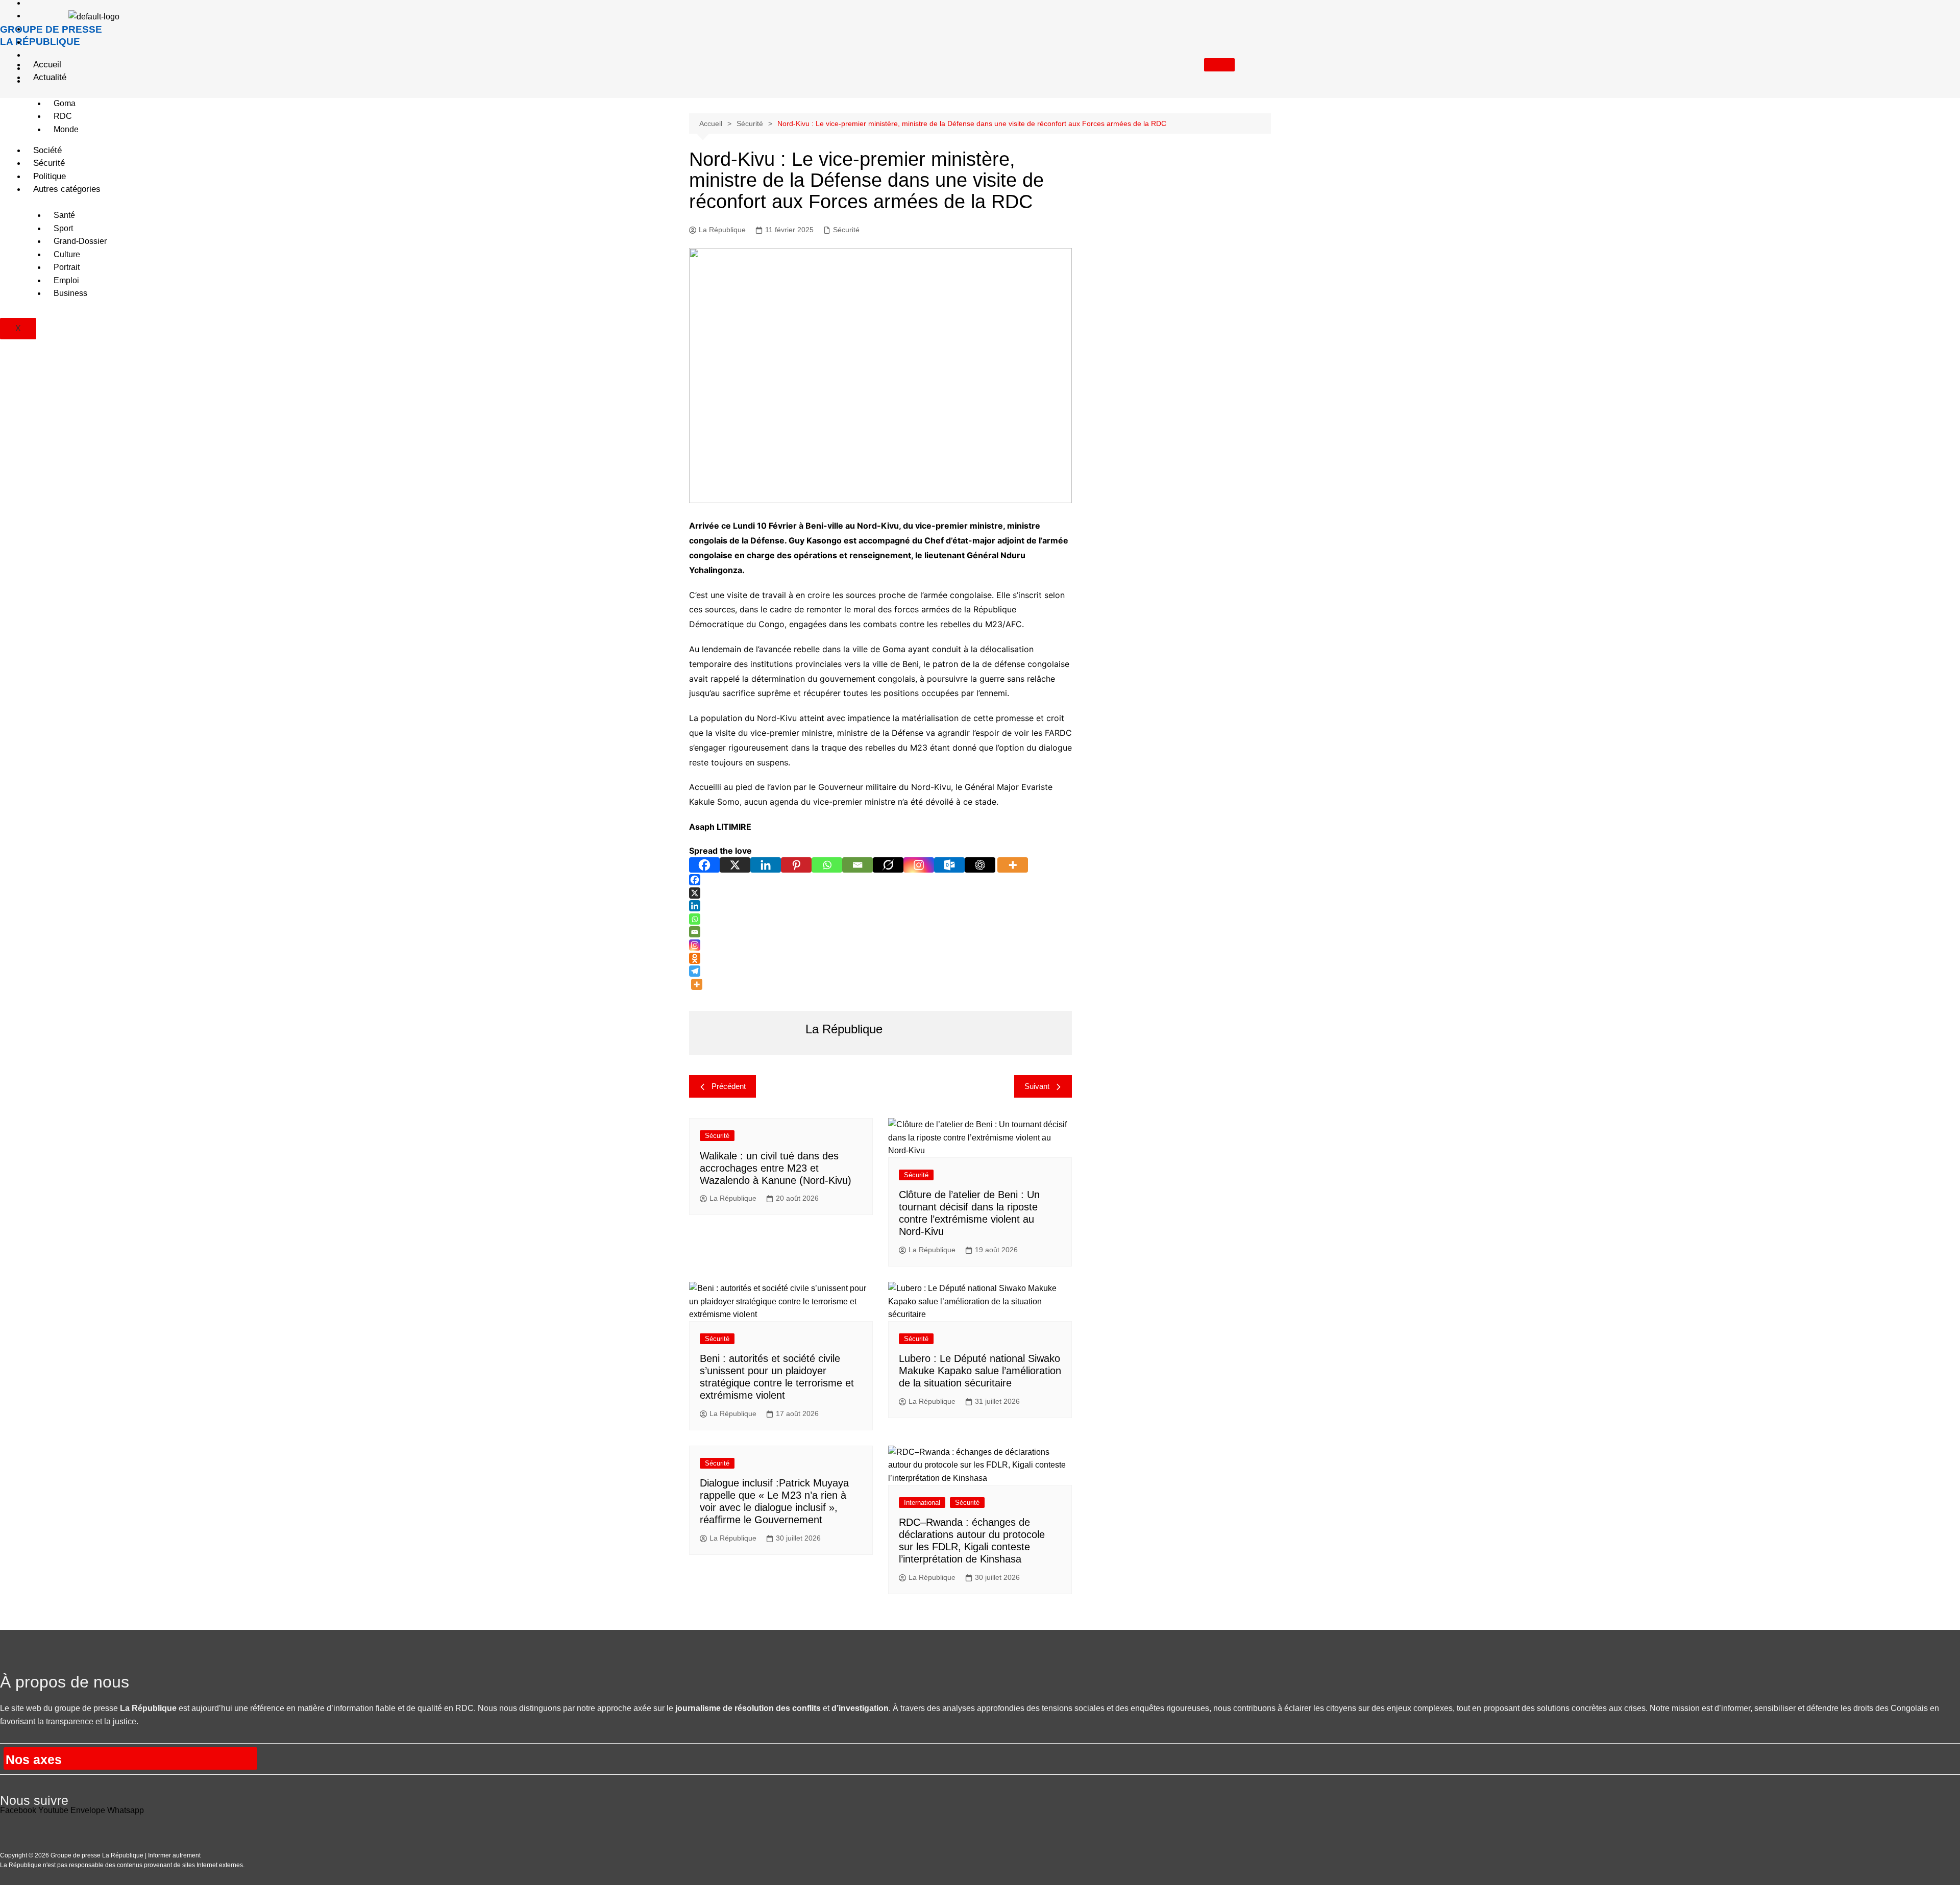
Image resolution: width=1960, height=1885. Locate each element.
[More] (1013, 865)
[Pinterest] (796, 865)
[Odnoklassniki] (695, 958)
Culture (67, 254)
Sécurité (49, 163)
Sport (63, 228)
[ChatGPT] (980, 865)
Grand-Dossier (80, 241)
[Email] (857, 865)
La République (733, 1198)
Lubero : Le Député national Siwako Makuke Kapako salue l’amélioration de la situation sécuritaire (980, 1371)
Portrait (67, 267)
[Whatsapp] (827, 865)
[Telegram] (695, 971)
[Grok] (888, 865)
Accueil (47, 65)
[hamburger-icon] (1219, 65)
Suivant (1037, 1086)
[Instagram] (919, 865)
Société (47, 150)
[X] (735, 865)
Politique (50, 176)
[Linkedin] (766, 865)
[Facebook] (704, 865)
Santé (64, 215)
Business (70, 293)
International (922, 1503)
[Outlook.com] (949, 865)
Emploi (66, 280)
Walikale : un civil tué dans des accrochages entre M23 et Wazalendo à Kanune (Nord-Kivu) (776, 1168)
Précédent (729, 1086)
